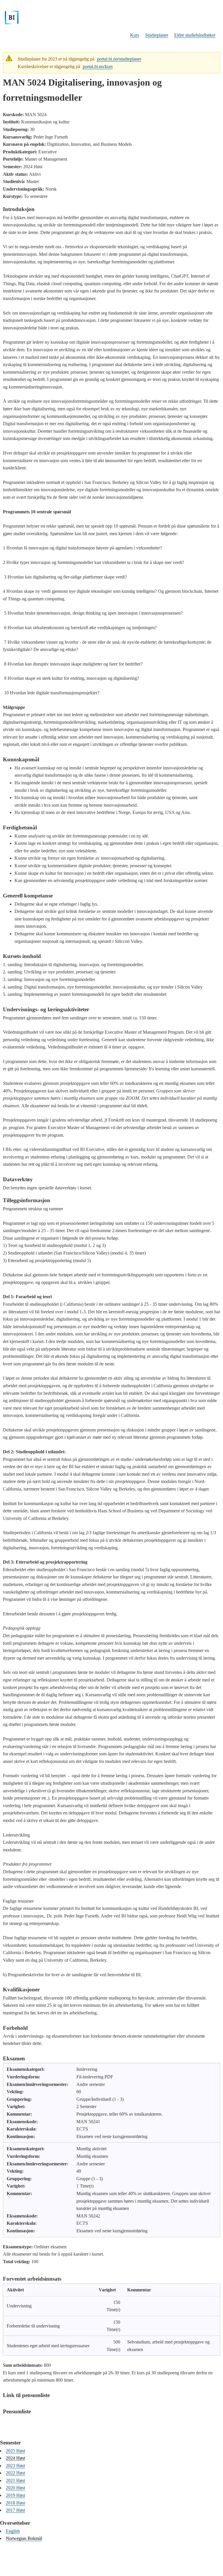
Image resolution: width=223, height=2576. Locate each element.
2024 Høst (15, 2458)
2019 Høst (15, 2495)
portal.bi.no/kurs (98, 66)
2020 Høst (15, 2488)
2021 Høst (15, 2480)
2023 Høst (15, 2466)
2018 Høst (15, 2503)
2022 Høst (15, 2473)
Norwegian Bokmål (24, 2538)
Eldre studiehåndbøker (195, 35)
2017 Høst (15, 2510)
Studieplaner (157, 35)
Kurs (135, 35)
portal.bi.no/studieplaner (119, 59)
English (13, 2531)
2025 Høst (15, 2451)
